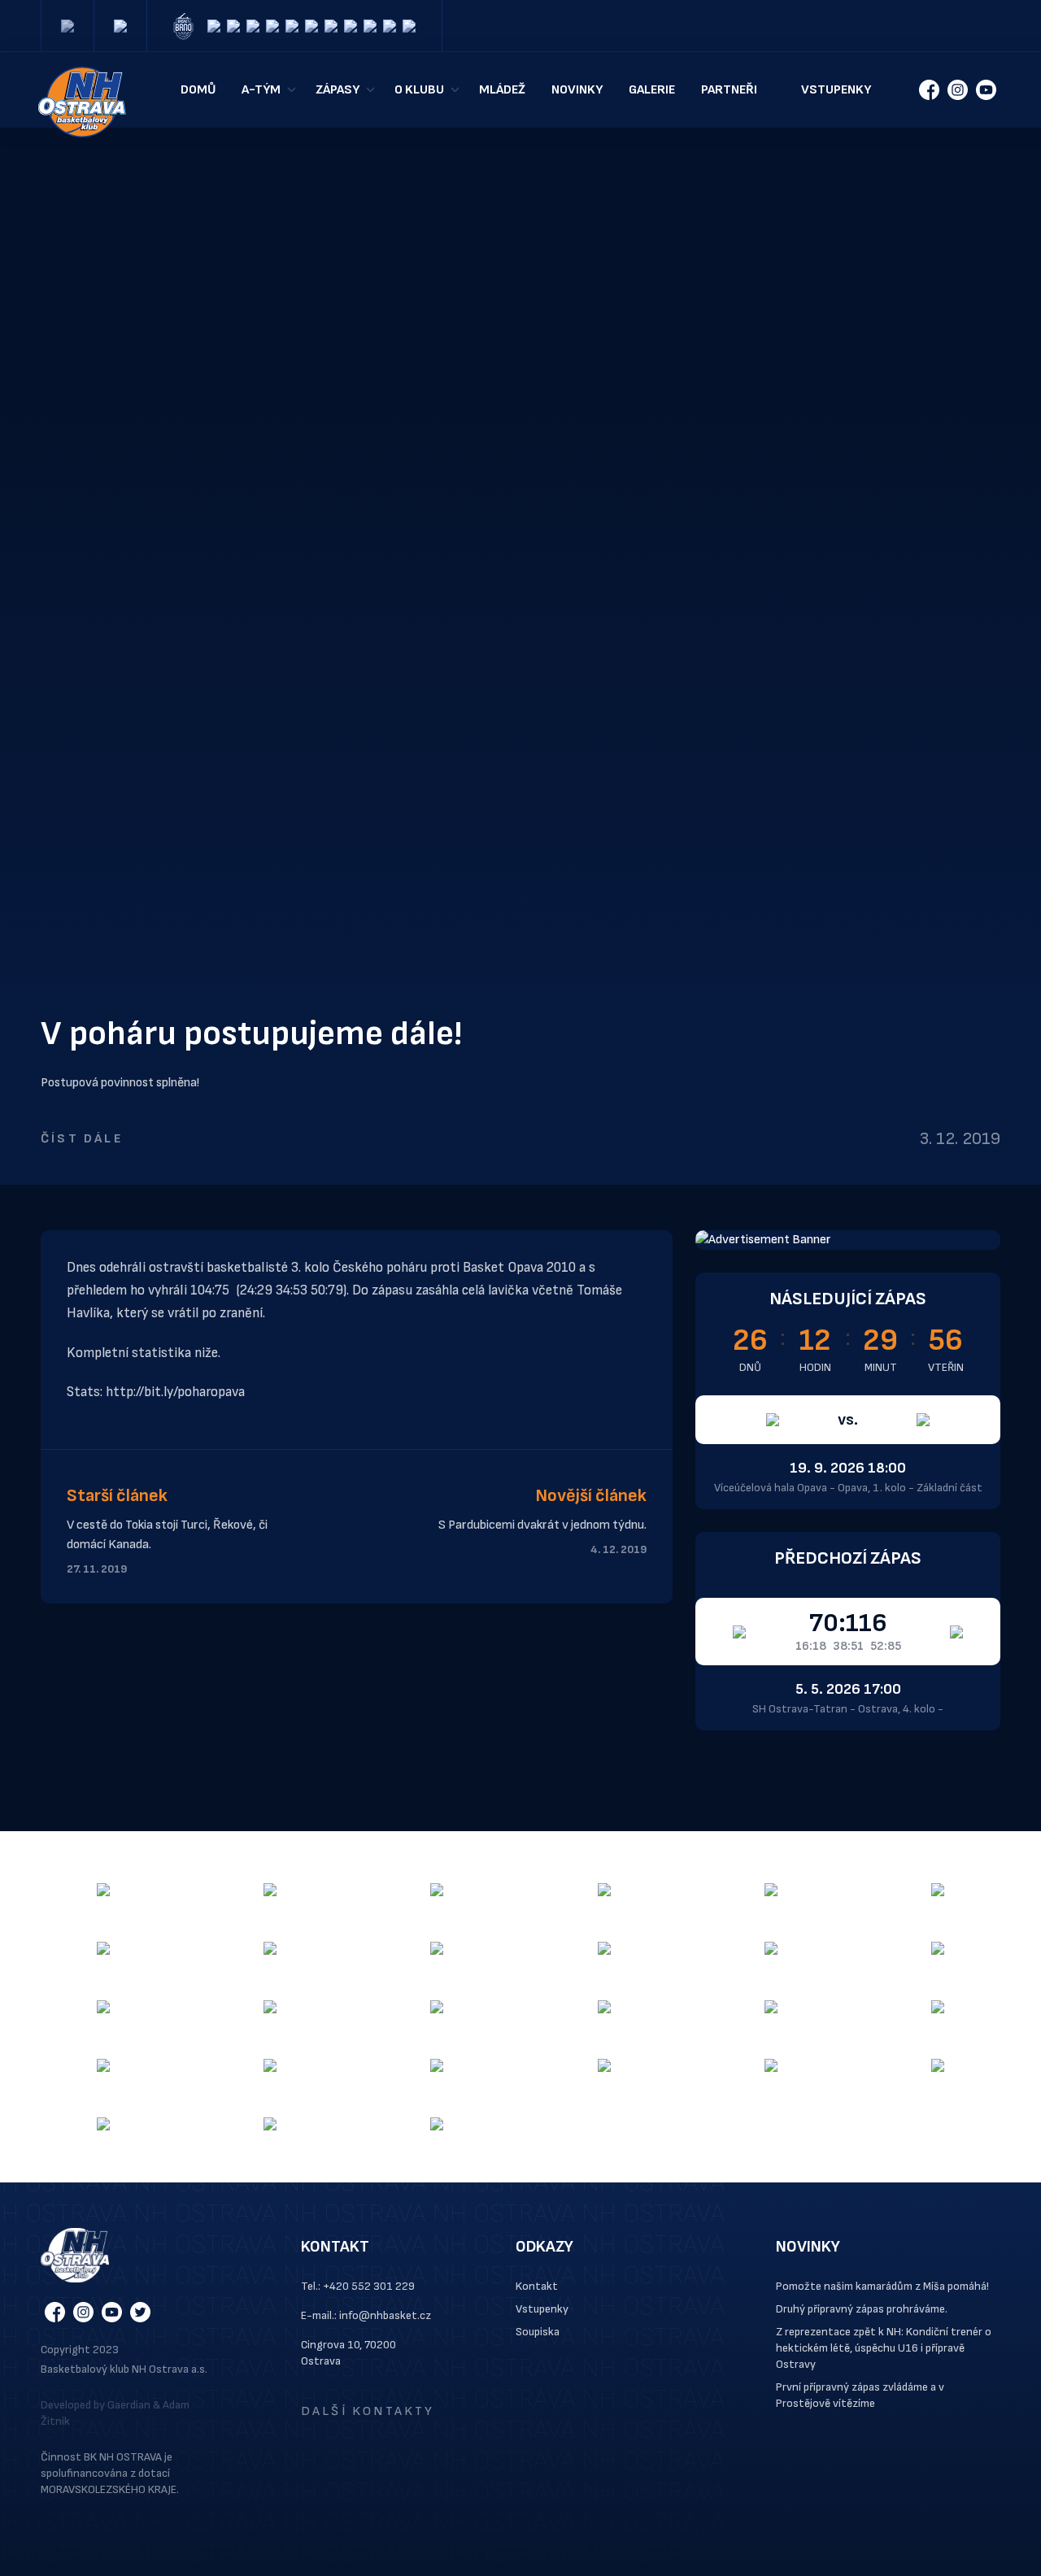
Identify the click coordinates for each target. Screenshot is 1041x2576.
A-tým (261, 90)
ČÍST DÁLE (82, 1139)
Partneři (729, 90)
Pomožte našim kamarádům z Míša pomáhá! (882, 2286)
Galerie (652, 90)
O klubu (419, 90)
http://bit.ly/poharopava (175, 1392)
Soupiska (538, 2332)
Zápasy (338, 90)
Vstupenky (836, 90)
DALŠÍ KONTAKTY (368, 2411)
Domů (198, 90)
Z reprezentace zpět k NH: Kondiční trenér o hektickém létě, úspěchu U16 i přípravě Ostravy (884, 2348)
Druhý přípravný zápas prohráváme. (862, 2309)
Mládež (502, 90)
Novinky (577, 90)
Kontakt (537, 2286)
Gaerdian (129, 2405)
